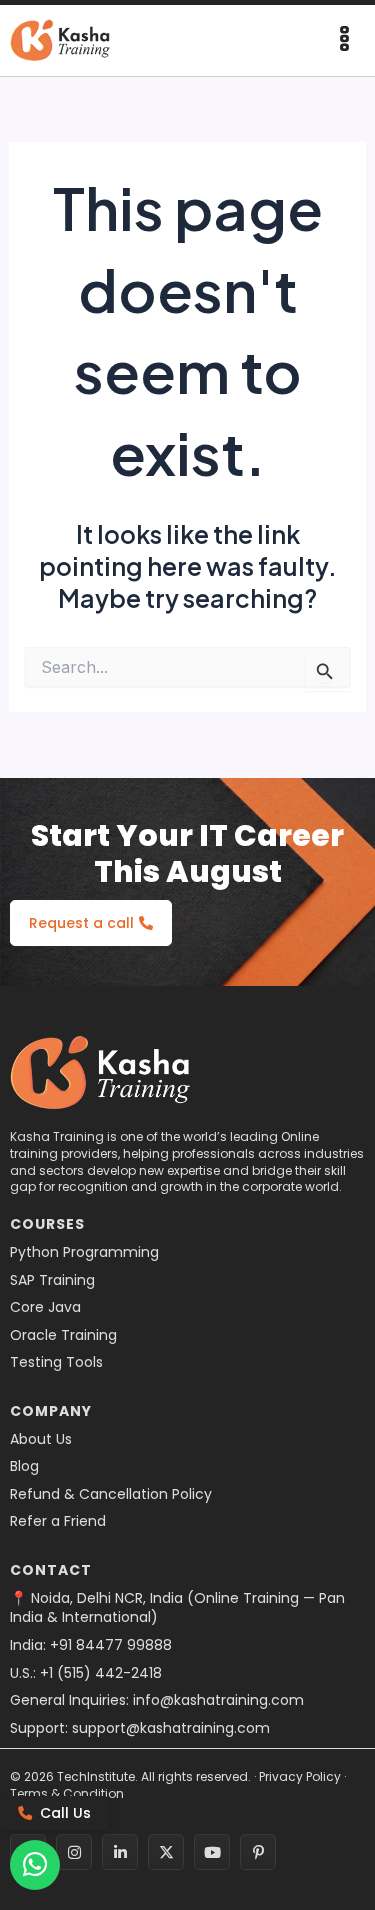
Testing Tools (56, 1362)
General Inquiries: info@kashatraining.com (157, 1700)
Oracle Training (63, 1335)
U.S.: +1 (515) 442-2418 (86, 1673)
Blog (24, 1466)
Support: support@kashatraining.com (140, 1728)
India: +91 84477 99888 (91, 1645)
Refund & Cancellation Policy (111, 1494)
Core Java (45, 1307)
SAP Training (52, 1280)
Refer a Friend (58, 1521)
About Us (41, 1439)
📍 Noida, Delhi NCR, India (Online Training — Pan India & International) (177, 1608)
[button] (345, 40)
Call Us (65, 1813)
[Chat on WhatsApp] (35, 1865)
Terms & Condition (67, 1793)
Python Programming (84, 1252)
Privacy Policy (300, 1776)
